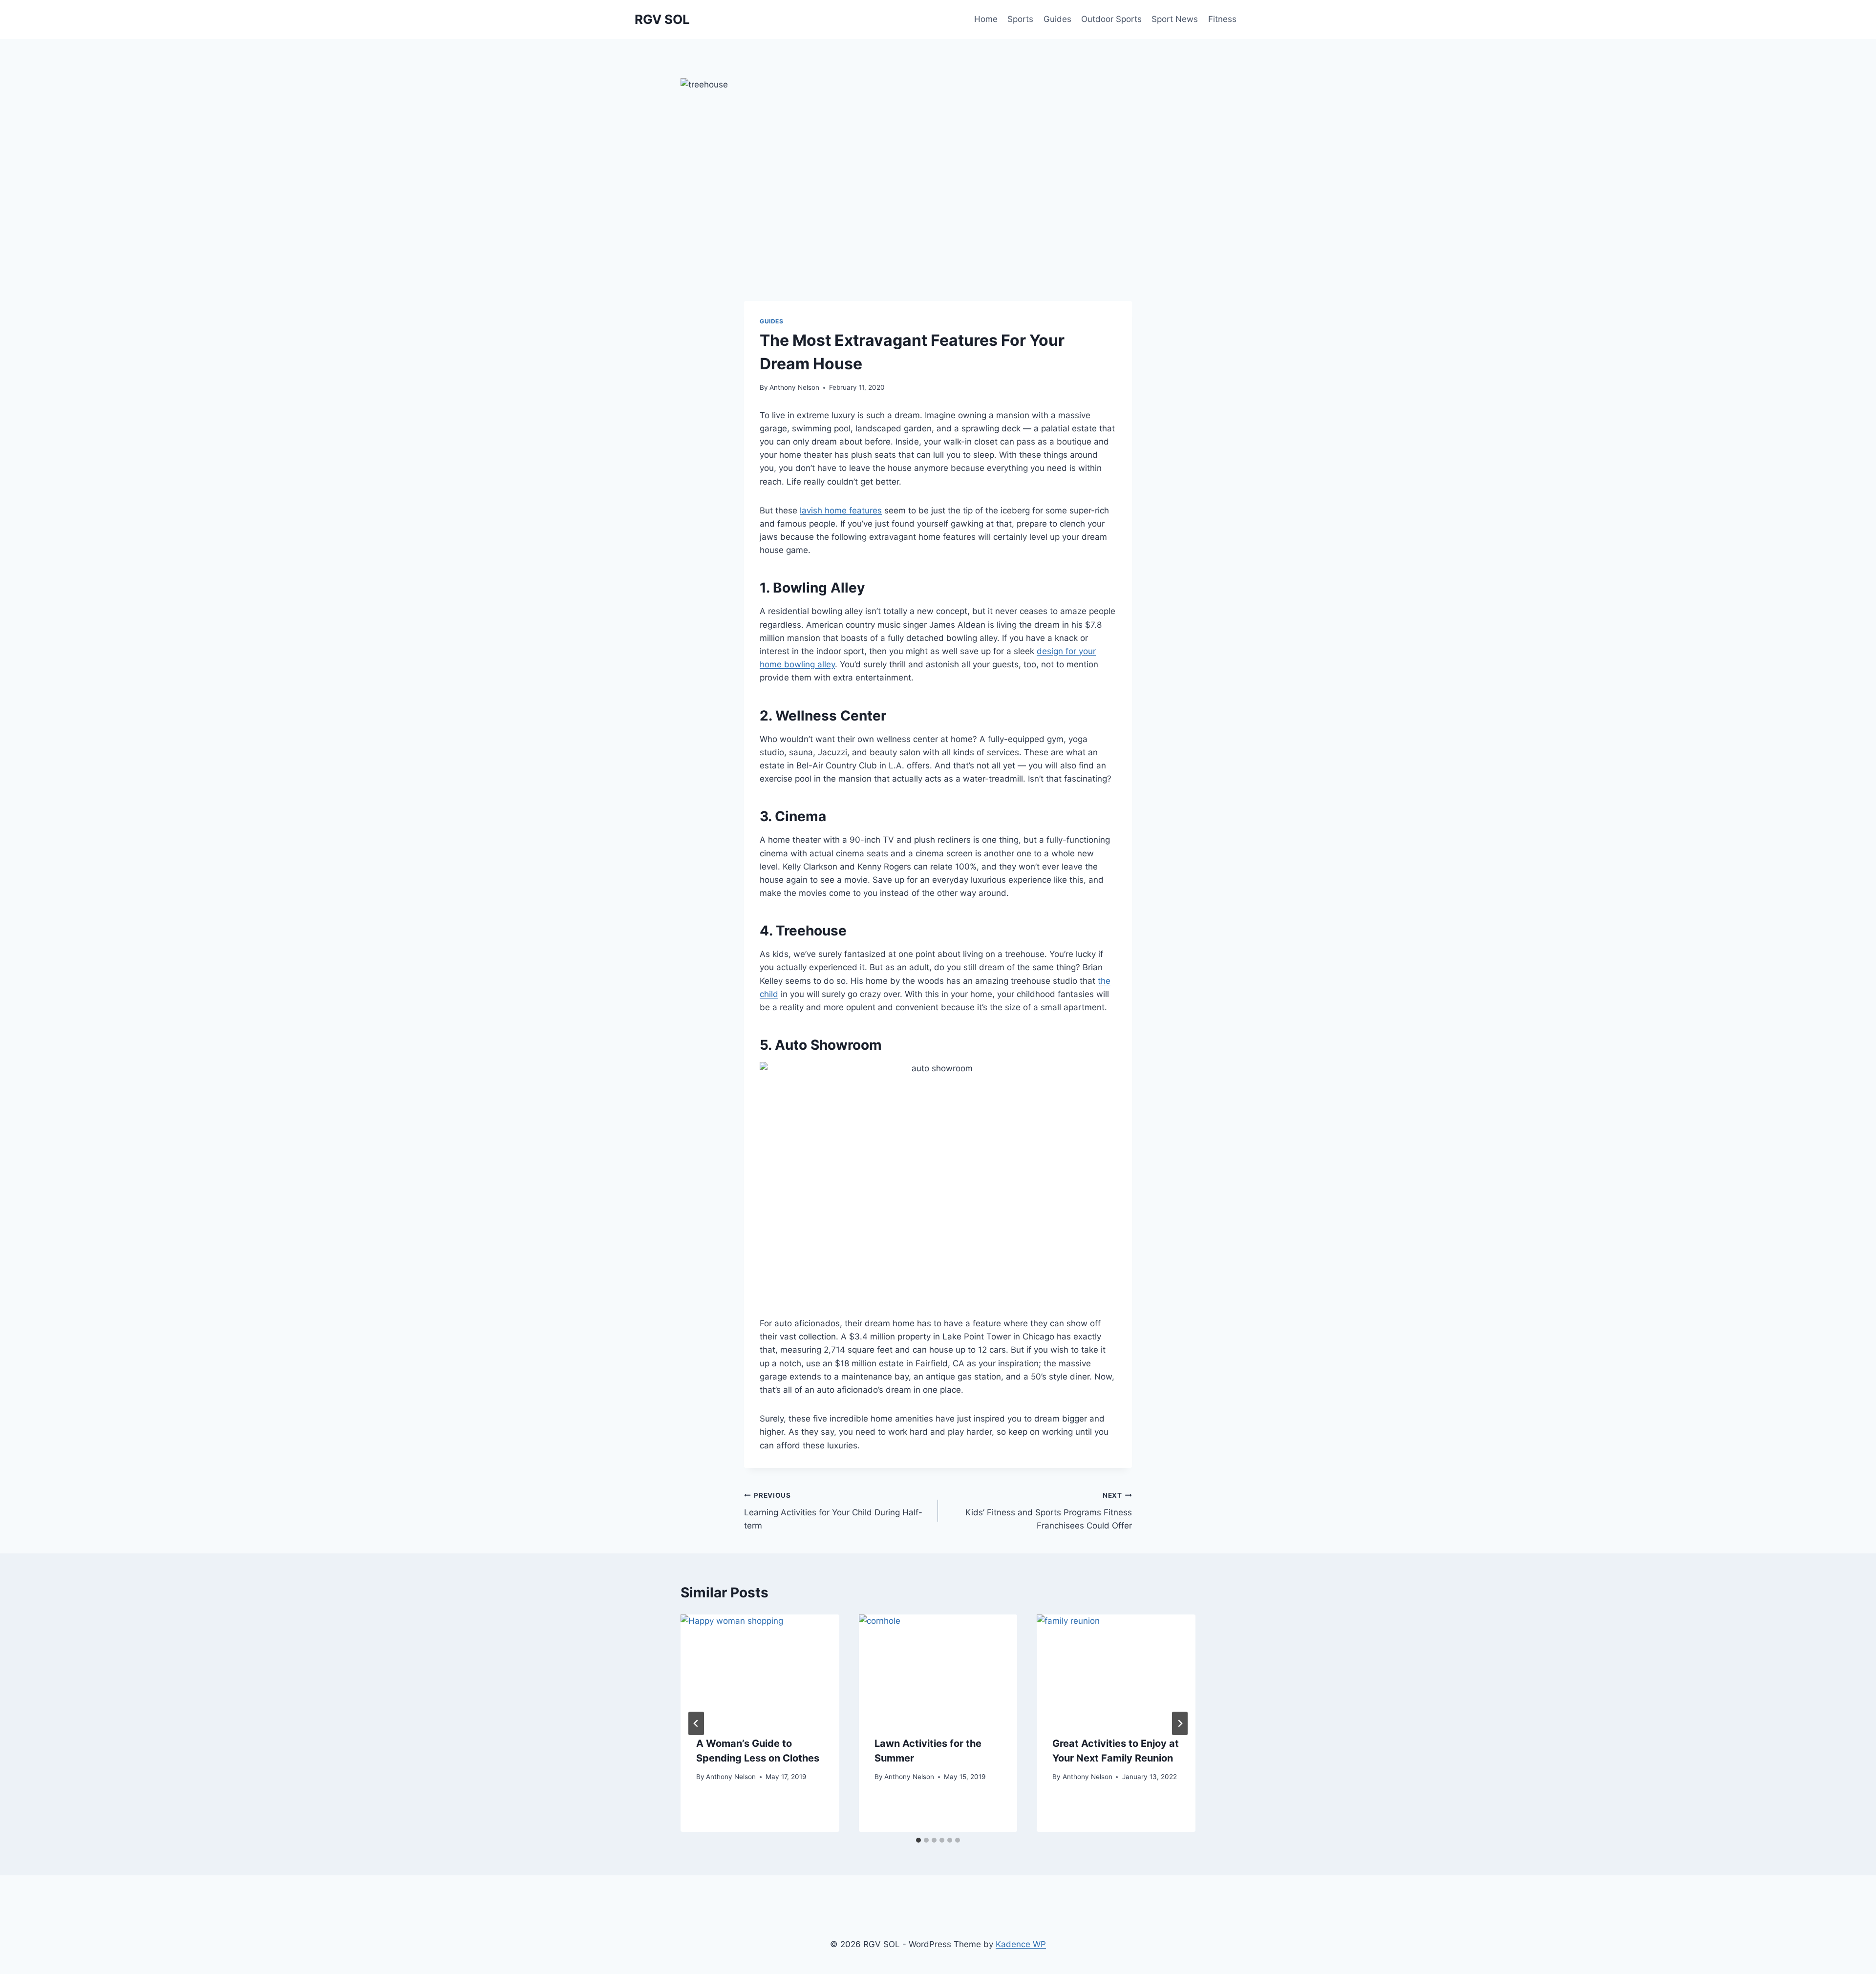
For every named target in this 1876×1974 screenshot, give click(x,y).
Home (986, 19)
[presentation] (760, 1667)
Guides (1057, 19)
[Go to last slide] (696, 1723)
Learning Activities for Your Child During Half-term (833, 1511)
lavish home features (841, 510)
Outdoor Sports (1111, 19)
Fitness (1222, 19)
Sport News (1175, 19)
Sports (1020, 19)
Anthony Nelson (794, 387)
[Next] (1180, 1723)
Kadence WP (1021, 1944)
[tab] (918, 1840)
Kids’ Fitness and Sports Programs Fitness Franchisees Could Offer (1049, 1511)
